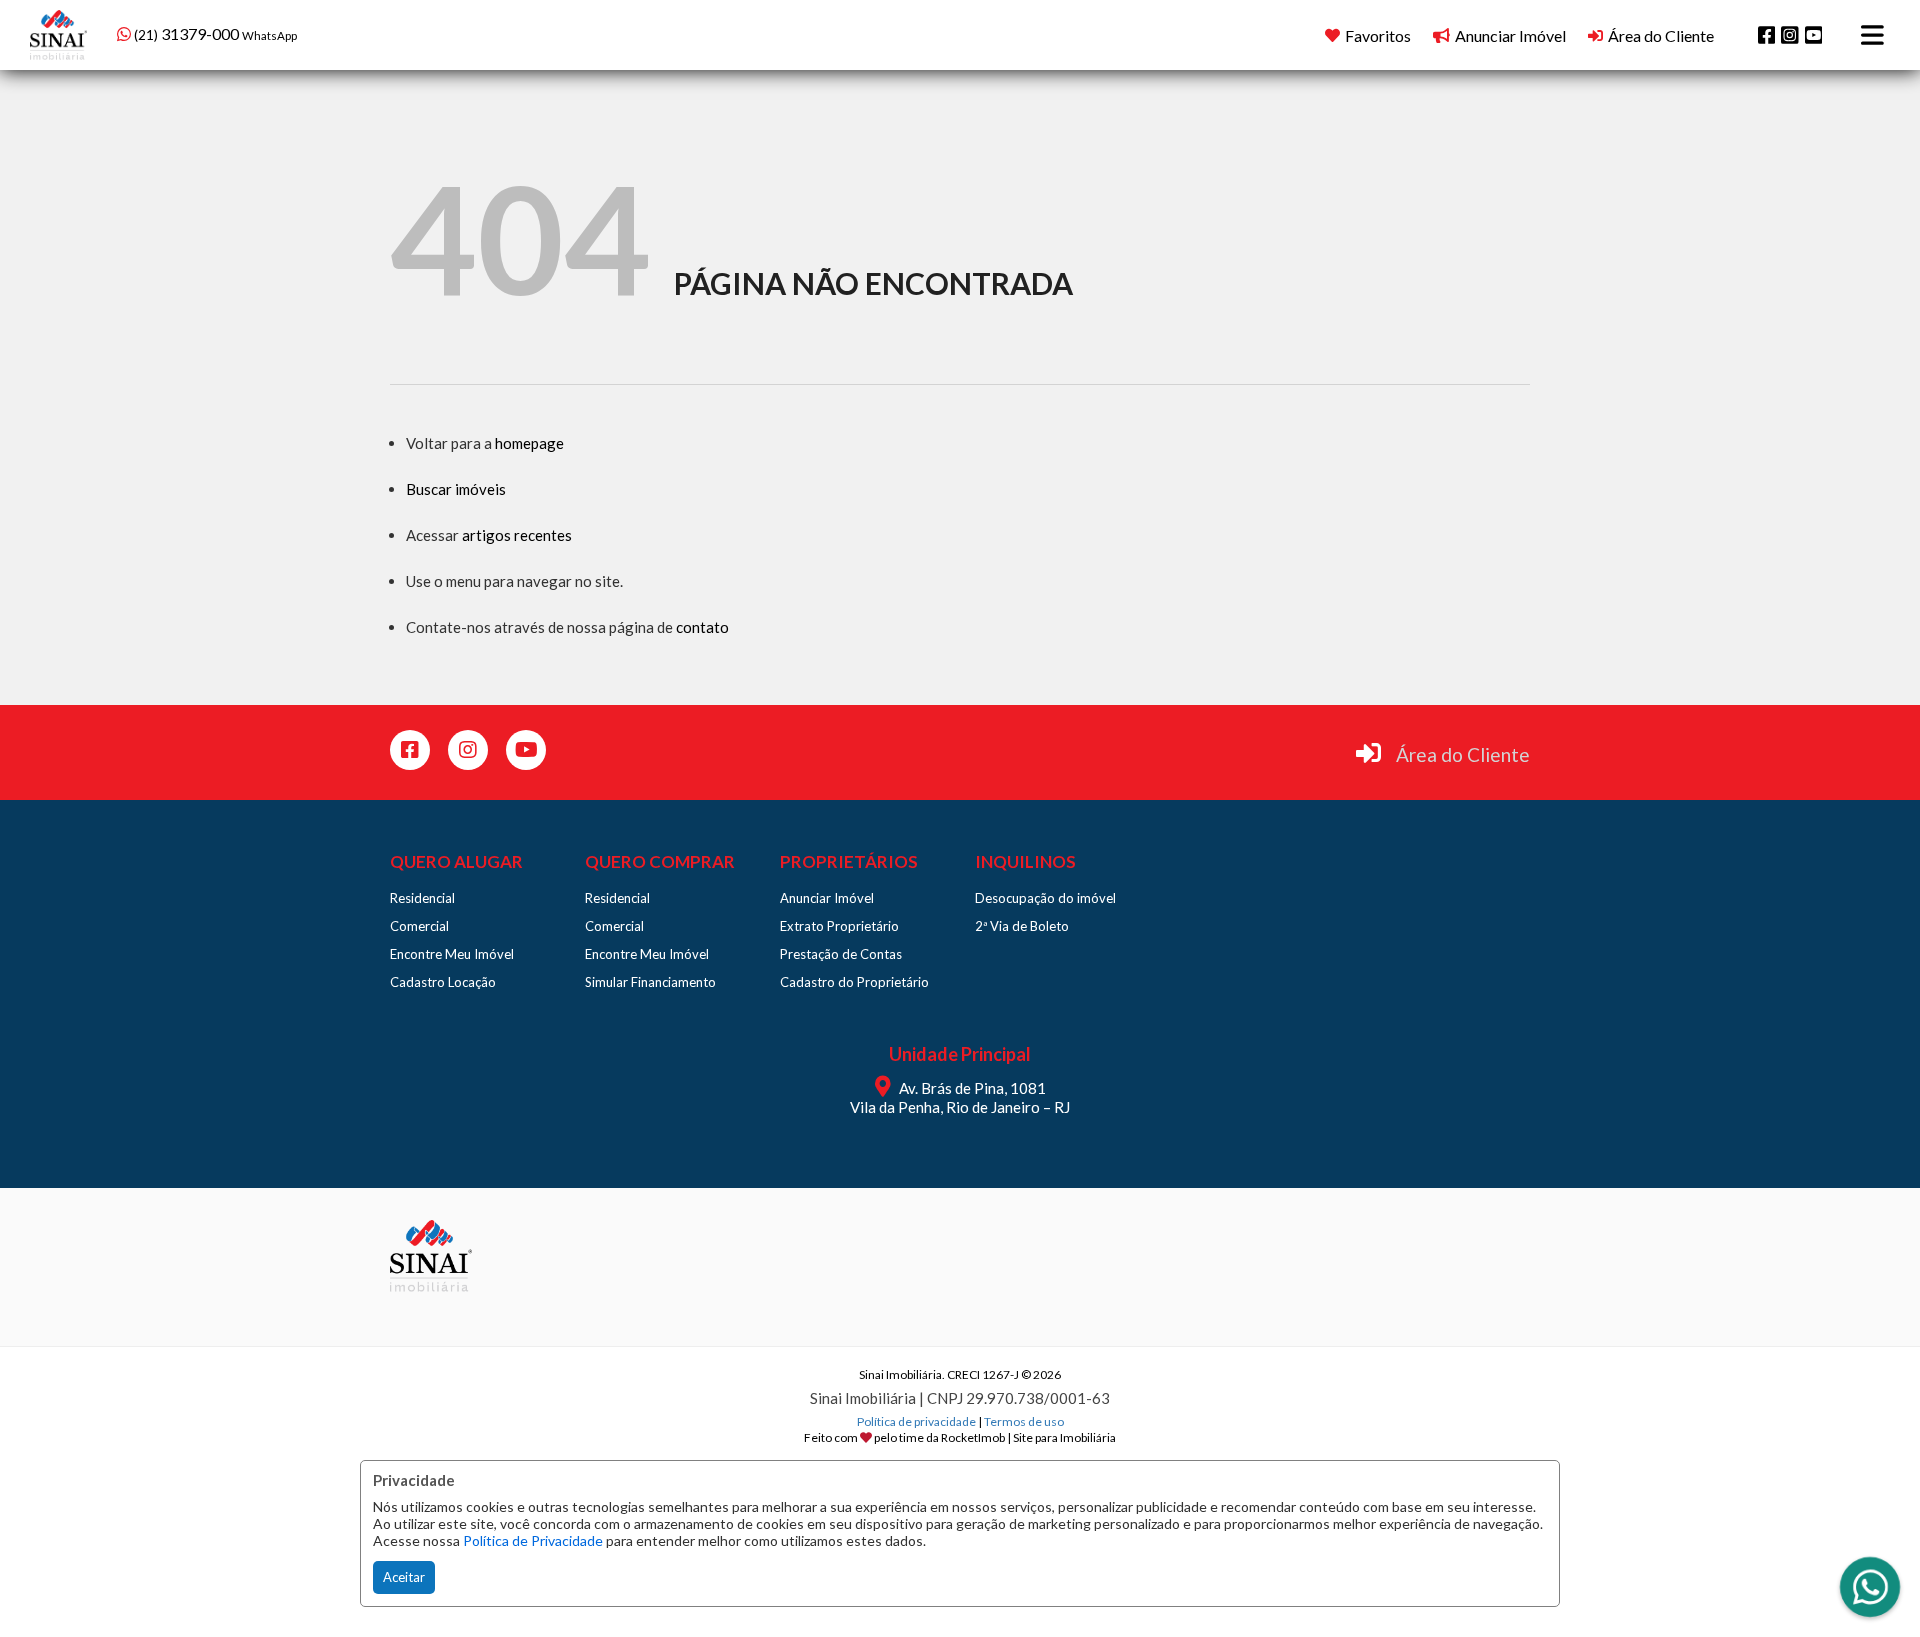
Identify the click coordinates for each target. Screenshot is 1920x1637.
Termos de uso (1024, 1421)
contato (702, 627)
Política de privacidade (916, 1421)
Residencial (422, 898)
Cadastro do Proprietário (854, 982)
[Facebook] (1767, 35)
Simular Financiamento (650, 982)
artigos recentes (517, 535)
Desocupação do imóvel (1045, 898)
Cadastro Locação (443, 982)
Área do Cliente (1463, 754)
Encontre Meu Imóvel (452, 954)
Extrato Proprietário (839, 926)
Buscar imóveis (456, 489)
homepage (529, 443)
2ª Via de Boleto (1022, 926)
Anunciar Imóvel (827, 898)
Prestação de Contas (841, 954)
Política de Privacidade (533, 1540)
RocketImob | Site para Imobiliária (1028, 1437)
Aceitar (404, 1577)
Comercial (419, 926)
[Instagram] (1790, 35)
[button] (244, 32)
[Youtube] (1814, 35)
